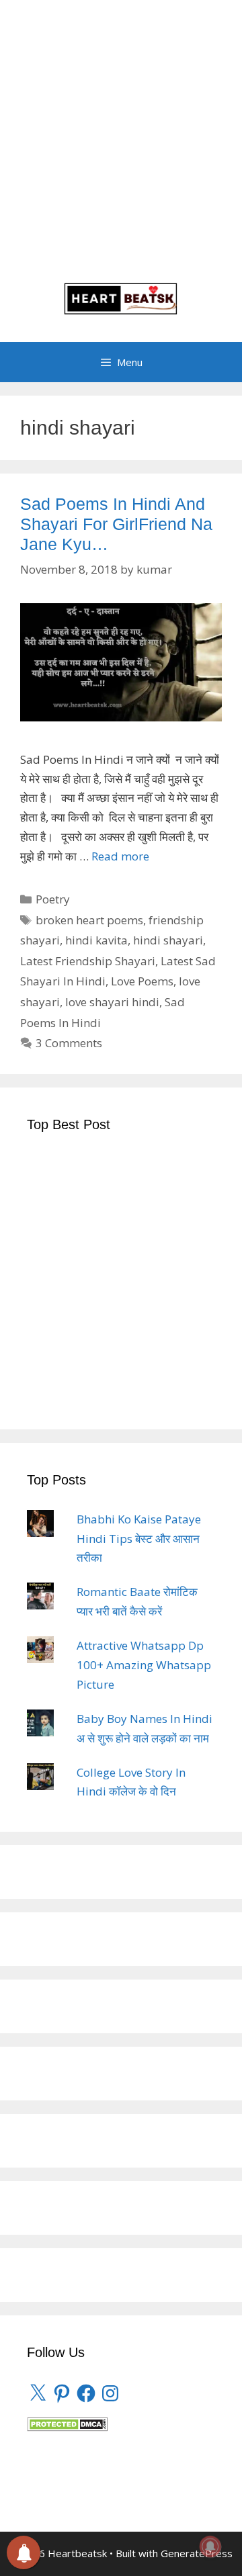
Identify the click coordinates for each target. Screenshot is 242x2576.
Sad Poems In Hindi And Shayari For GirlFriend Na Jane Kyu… (116, 524)
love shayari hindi (112, 1002)
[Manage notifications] (210, 2546)
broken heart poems (89, 920)
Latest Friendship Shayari (88, 961)
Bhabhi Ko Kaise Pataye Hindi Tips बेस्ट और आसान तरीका (139, 1539)
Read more (120, 856)
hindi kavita (96, 940)
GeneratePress (197, 2553)
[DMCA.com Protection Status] (67, 2427)
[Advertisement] (121, 148)
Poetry (53, 899)
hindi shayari (168, 940)
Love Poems (142, 981)
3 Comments (69, 1043)
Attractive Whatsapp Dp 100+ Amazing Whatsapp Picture (144, 1665)
